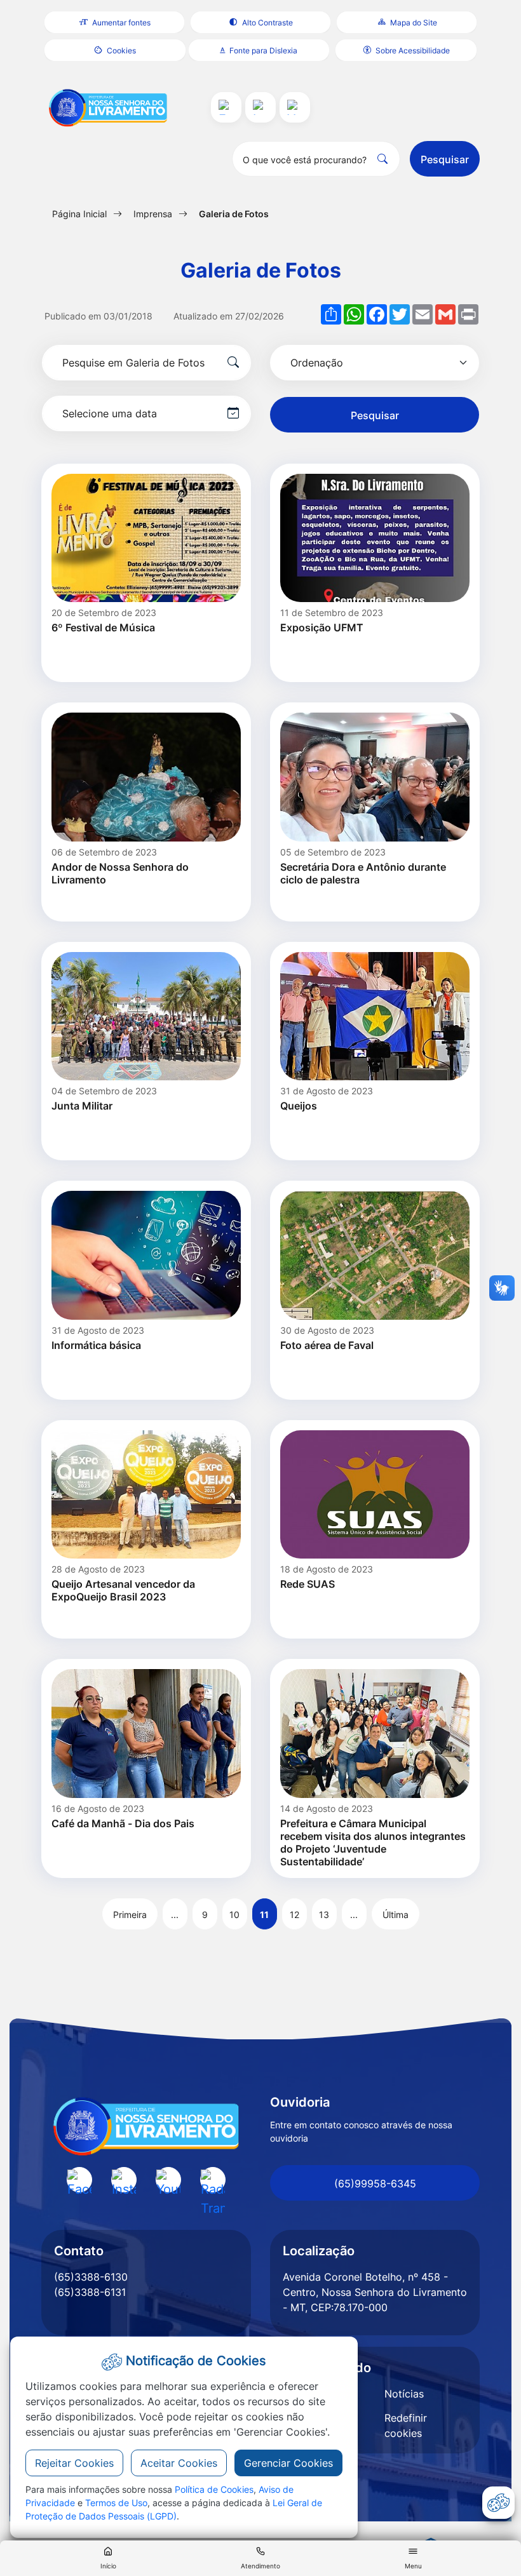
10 (234, 1915)
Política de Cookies (214, 2489)
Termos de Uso (116, 2503)
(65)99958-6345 (375, 2184)
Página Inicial (79, 214)
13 (324, 1915)
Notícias (404, 2394)
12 (294, 1915)
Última (396, 1915)
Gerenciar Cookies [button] (288, 2463)
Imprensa (153, 214)
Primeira (130, 1915)
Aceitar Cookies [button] (179, 2463)
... (175, 1915)
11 (264, 1915)
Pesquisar (445, 159)
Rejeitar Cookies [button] (74, 2463)
